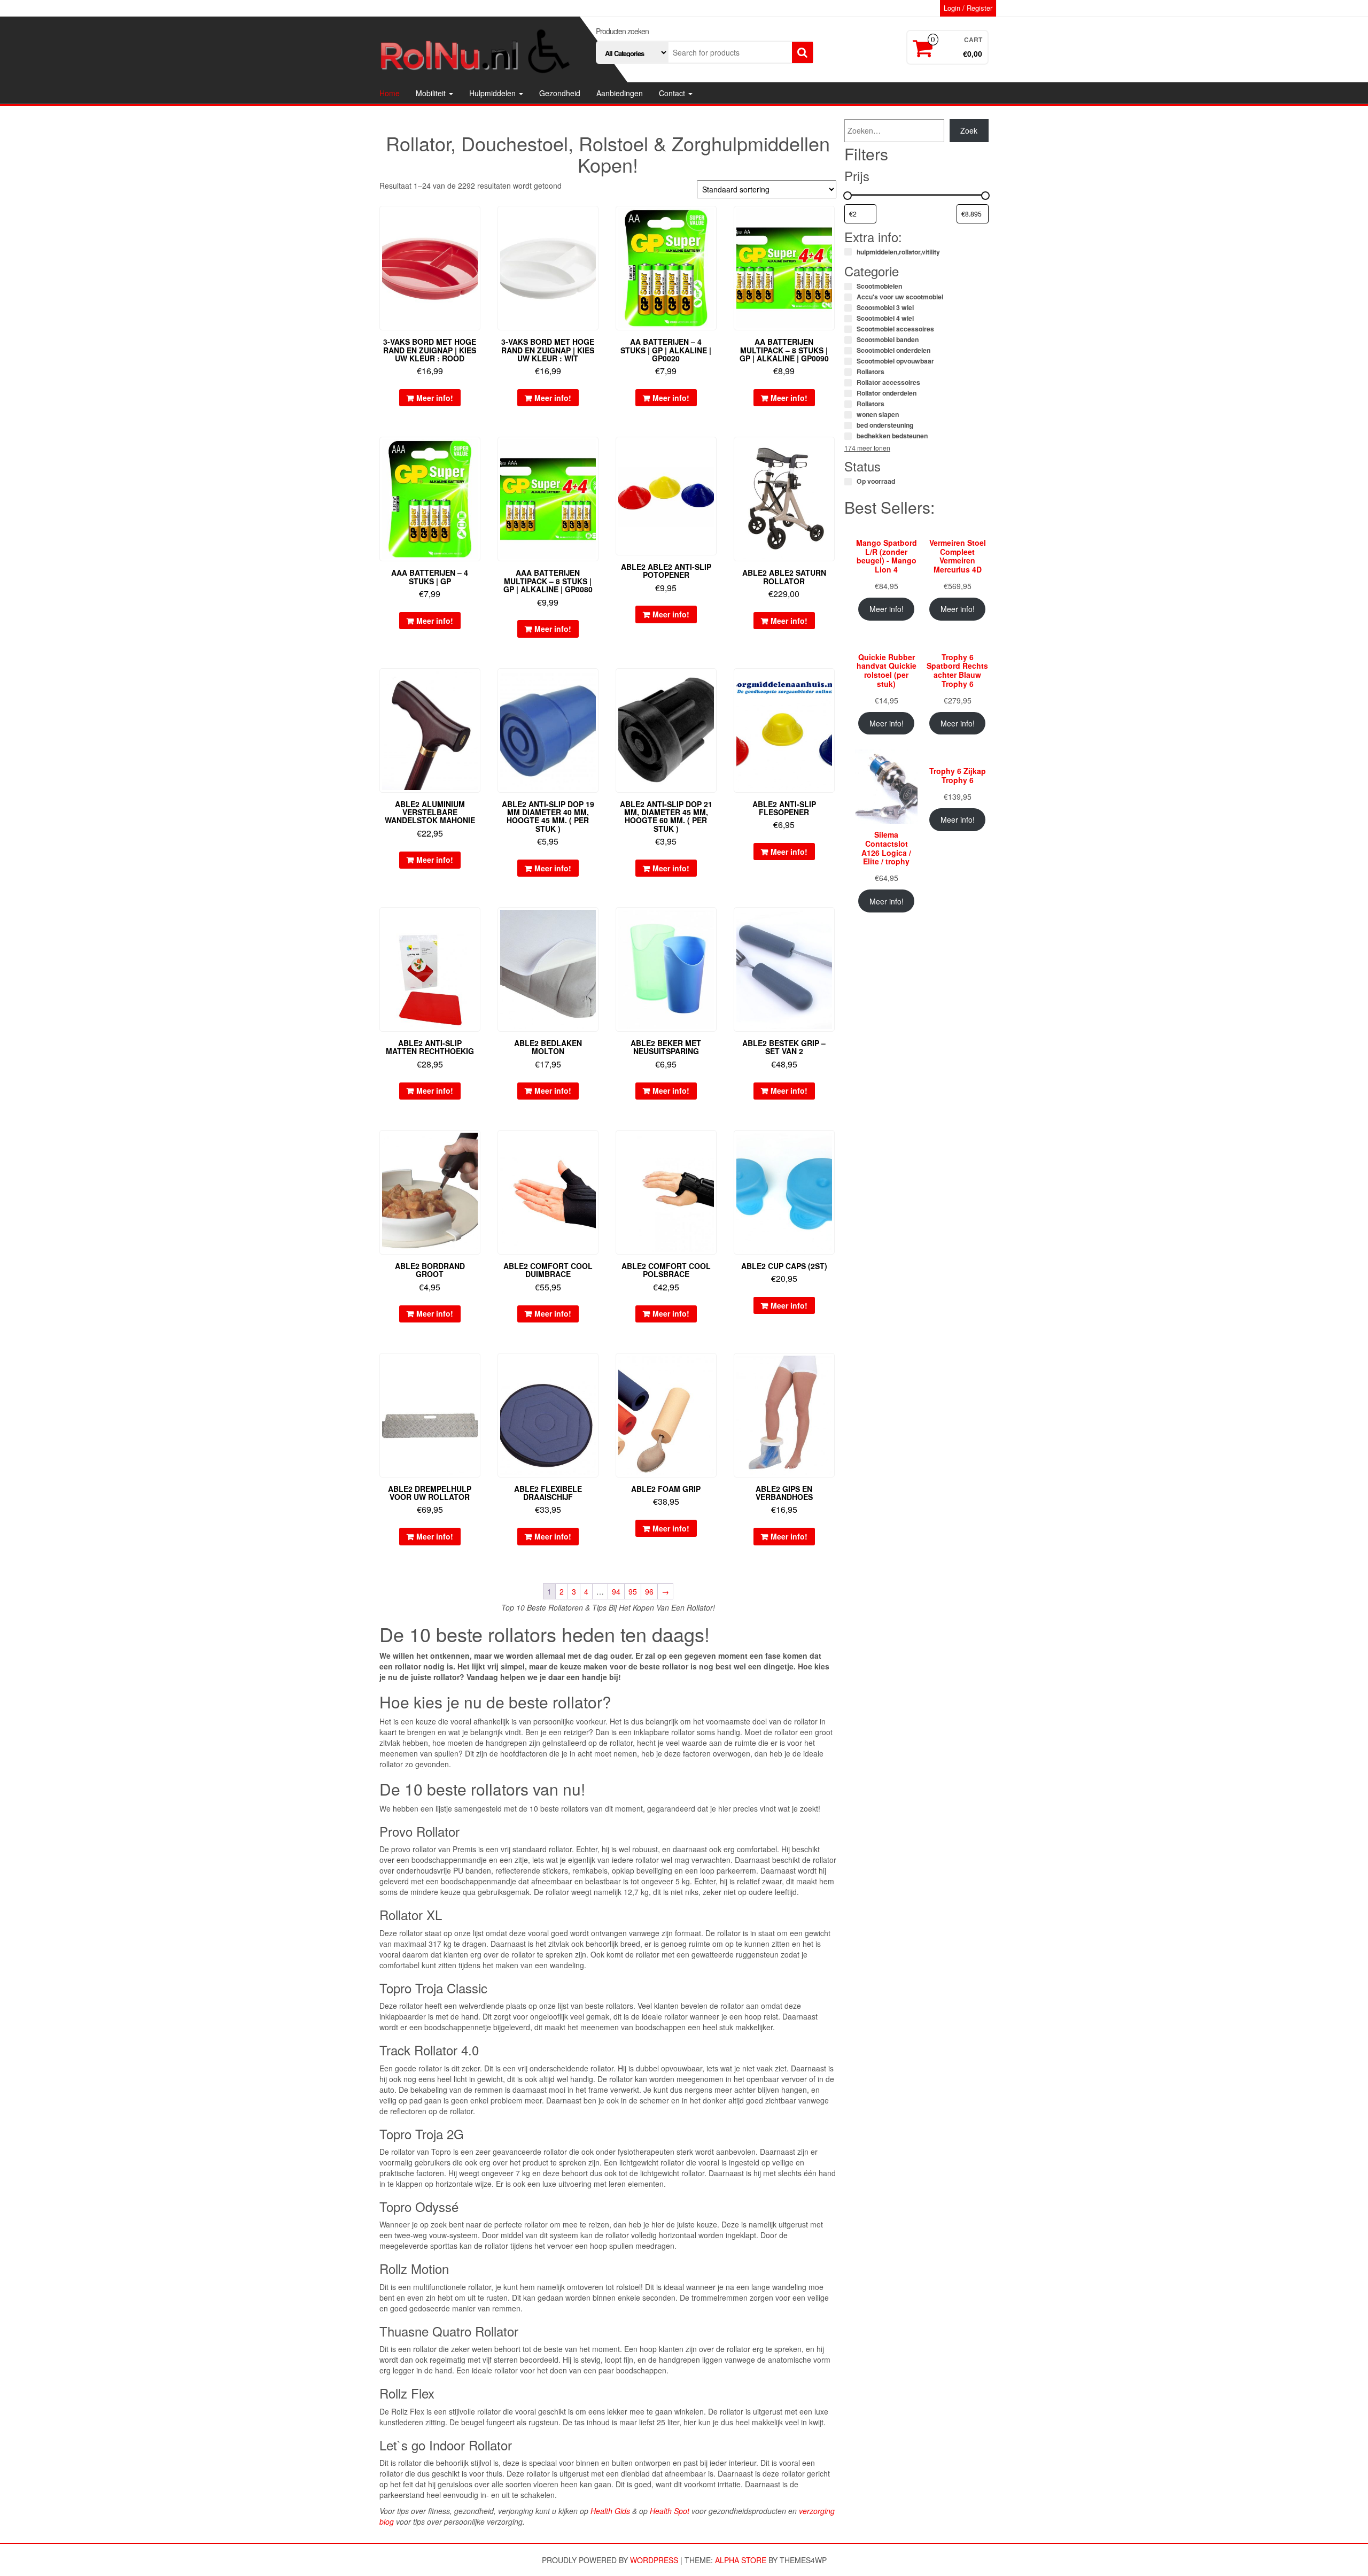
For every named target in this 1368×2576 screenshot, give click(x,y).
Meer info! (435, 398)
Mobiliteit (432, 93)
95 (633, 1591)
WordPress (654, 2560)
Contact (673, 93)
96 (649, 1591)
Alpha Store (741, 2560)
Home (390, 93)
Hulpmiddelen (493, 93)
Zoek (969, 130)
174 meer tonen (867, 448)
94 (616, 1591)
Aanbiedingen (620, 93)
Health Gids (610, 2511)
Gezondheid (560, 93)
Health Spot (670, 2511)
